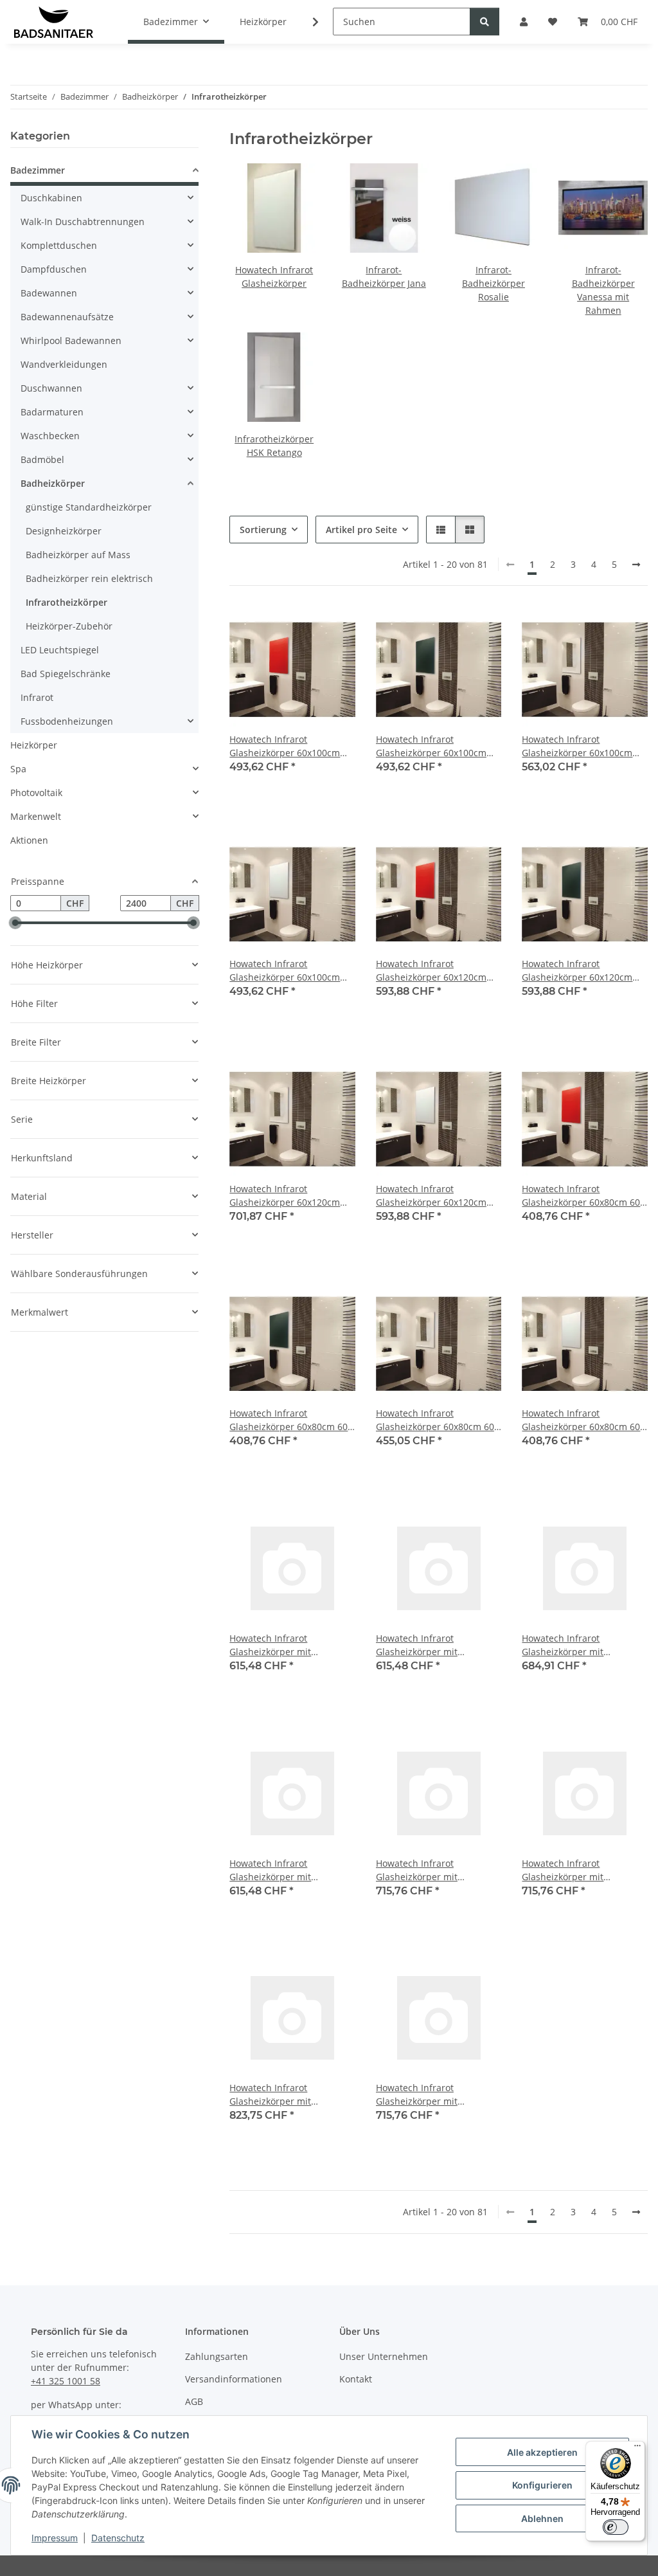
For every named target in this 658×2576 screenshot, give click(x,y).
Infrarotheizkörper (67, 602)
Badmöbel (42, 459)
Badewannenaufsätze (67, 317)
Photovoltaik (36, 793)
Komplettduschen (59, 245)
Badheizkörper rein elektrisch (89, 578)
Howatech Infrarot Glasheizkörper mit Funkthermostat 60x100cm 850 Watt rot (286, 1645)
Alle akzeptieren (542, 2452)
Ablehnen (542, 2518)
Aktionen (29, 840)
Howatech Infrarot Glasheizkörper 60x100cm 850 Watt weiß (285, 971)
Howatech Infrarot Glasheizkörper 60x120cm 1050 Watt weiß (431, 1196)
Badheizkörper (53, 483)
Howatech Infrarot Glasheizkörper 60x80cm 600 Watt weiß (583, 1420)
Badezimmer (38, 170)
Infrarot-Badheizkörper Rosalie (493, 283)
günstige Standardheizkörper (89, 507)
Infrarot (37, 697)
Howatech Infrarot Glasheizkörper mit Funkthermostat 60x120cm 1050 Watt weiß (433, 2095)
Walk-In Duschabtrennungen (83, 222)
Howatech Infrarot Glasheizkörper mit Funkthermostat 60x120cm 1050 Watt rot (433, 1870)
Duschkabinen (51, 198)
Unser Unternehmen (384, 2356)
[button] (307, 22)
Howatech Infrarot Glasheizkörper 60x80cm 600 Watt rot (583, 1196)
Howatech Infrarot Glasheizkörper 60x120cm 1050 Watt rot (431, 971)
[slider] (15, 923)
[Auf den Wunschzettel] (333, 628)
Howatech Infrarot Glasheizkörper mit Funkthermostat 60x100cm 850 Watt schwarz (433, 1645)
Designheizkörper (64, 531)
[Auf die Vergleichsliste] (300, 628)
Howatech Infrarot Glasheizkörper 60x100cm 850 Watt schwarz (431, 746)
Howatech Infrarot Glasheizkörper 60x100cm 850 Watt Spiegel (577, 746)
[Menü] (637, 2449)
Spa (18, 769)
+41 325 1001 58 (66, 2381)
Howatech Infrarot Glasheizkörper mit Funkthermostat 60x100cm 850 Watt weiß (286, 1870)
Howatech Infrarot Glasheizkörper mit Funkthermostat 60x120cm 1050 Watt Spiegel (286, 2095)
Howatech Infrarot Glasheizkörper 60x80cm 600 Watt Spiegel (438, 1420)
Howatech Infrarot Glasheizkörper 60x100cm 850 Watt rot (285, 746)
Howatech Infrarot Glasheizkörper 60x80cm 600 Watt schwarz (291, 1420)
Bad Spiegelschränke (66, 674)
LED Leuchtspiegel (60, 650)
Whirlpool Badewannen (71, 340)
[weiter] (636, 565)
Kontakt (356, 2379)
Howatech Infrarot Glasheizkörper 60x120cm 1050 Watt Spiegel (285, 1196)
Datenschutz (118, 2538)
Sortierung (263, 530)
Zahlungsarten (217, 2356)
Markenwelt (36, 816)
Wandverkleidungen (64, 364)
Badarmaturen (52, 412)
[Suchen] (485, 22)
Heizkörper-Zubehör (69, 626)
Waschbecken (50, 436)
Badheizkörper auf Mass (78, 555)
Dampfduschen (54, 269)
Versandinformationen (234, 2379)
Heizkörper (34, 745)
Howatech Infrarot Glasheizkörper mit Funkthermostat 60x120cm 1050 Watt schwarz (579, 1870)
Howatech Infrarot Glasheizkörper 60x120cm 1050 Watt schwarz (577, 971)
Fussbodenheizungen (67, 721)
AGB (194, 2401)
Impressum (55, 2538)
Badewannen (49, 293)
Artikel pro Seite (361, 530)
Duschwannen (51, 388)
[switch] (616, 2527)
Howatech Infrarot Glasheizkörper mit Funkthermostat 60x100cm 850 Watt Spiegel (579, 1645)
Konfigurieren (542, 2485)
